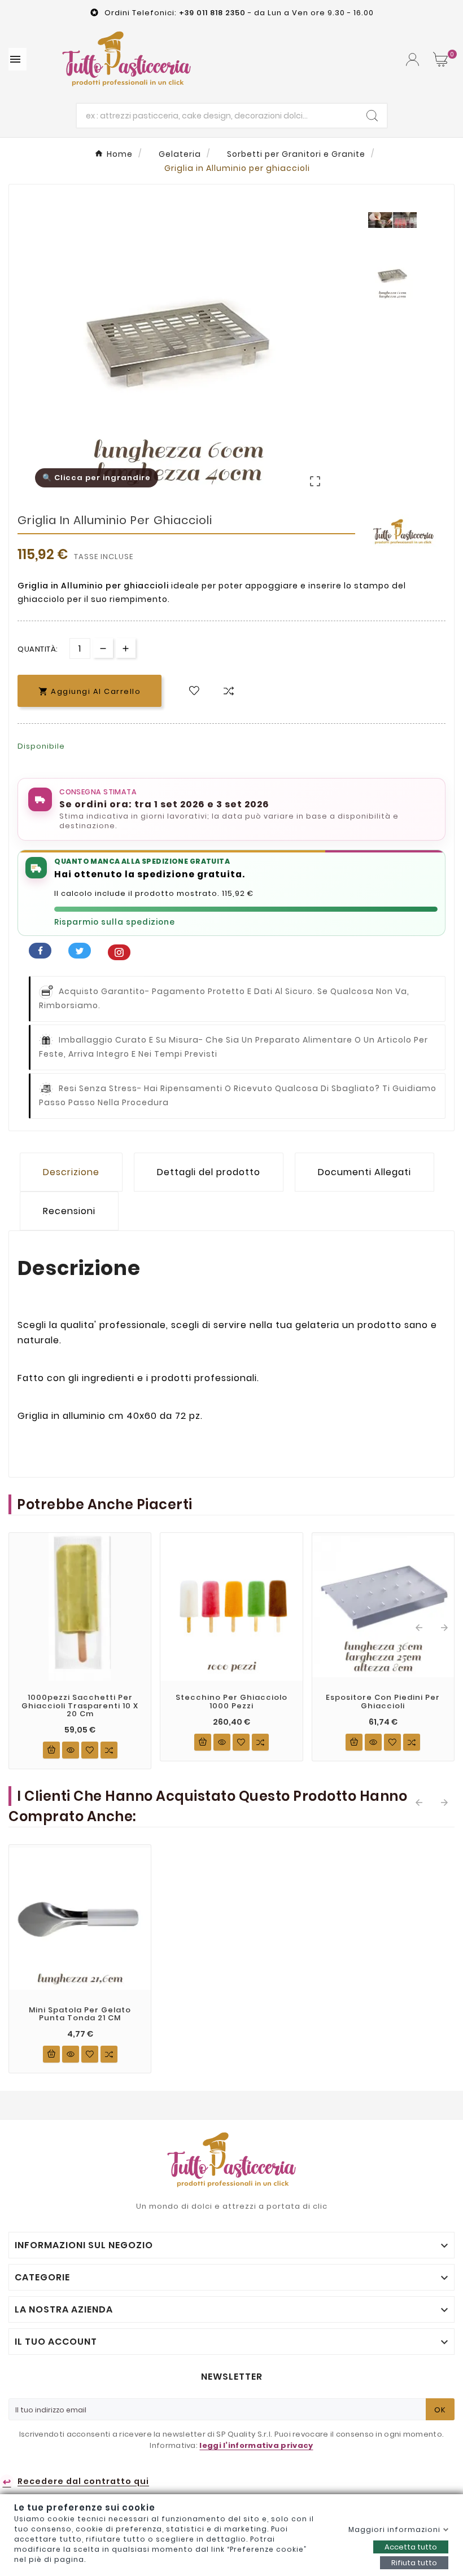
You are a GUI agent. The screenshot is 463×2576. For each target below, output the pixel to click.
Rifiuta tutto (414, 2563)
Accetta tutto (411, 2547)
